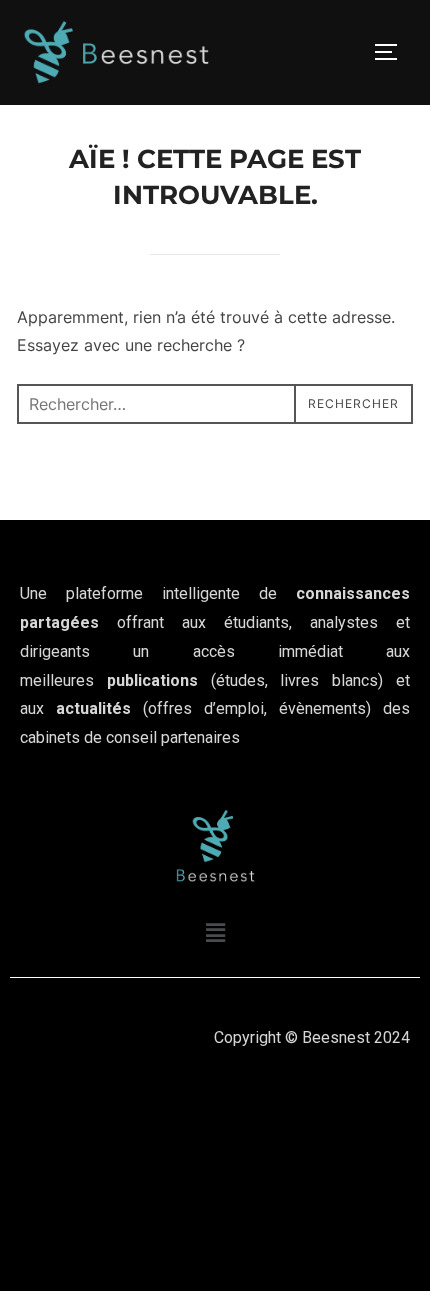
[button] (215, 933)
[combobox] (215, 404)
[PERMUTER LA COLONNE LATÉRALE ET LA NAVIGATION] (393, 52)
